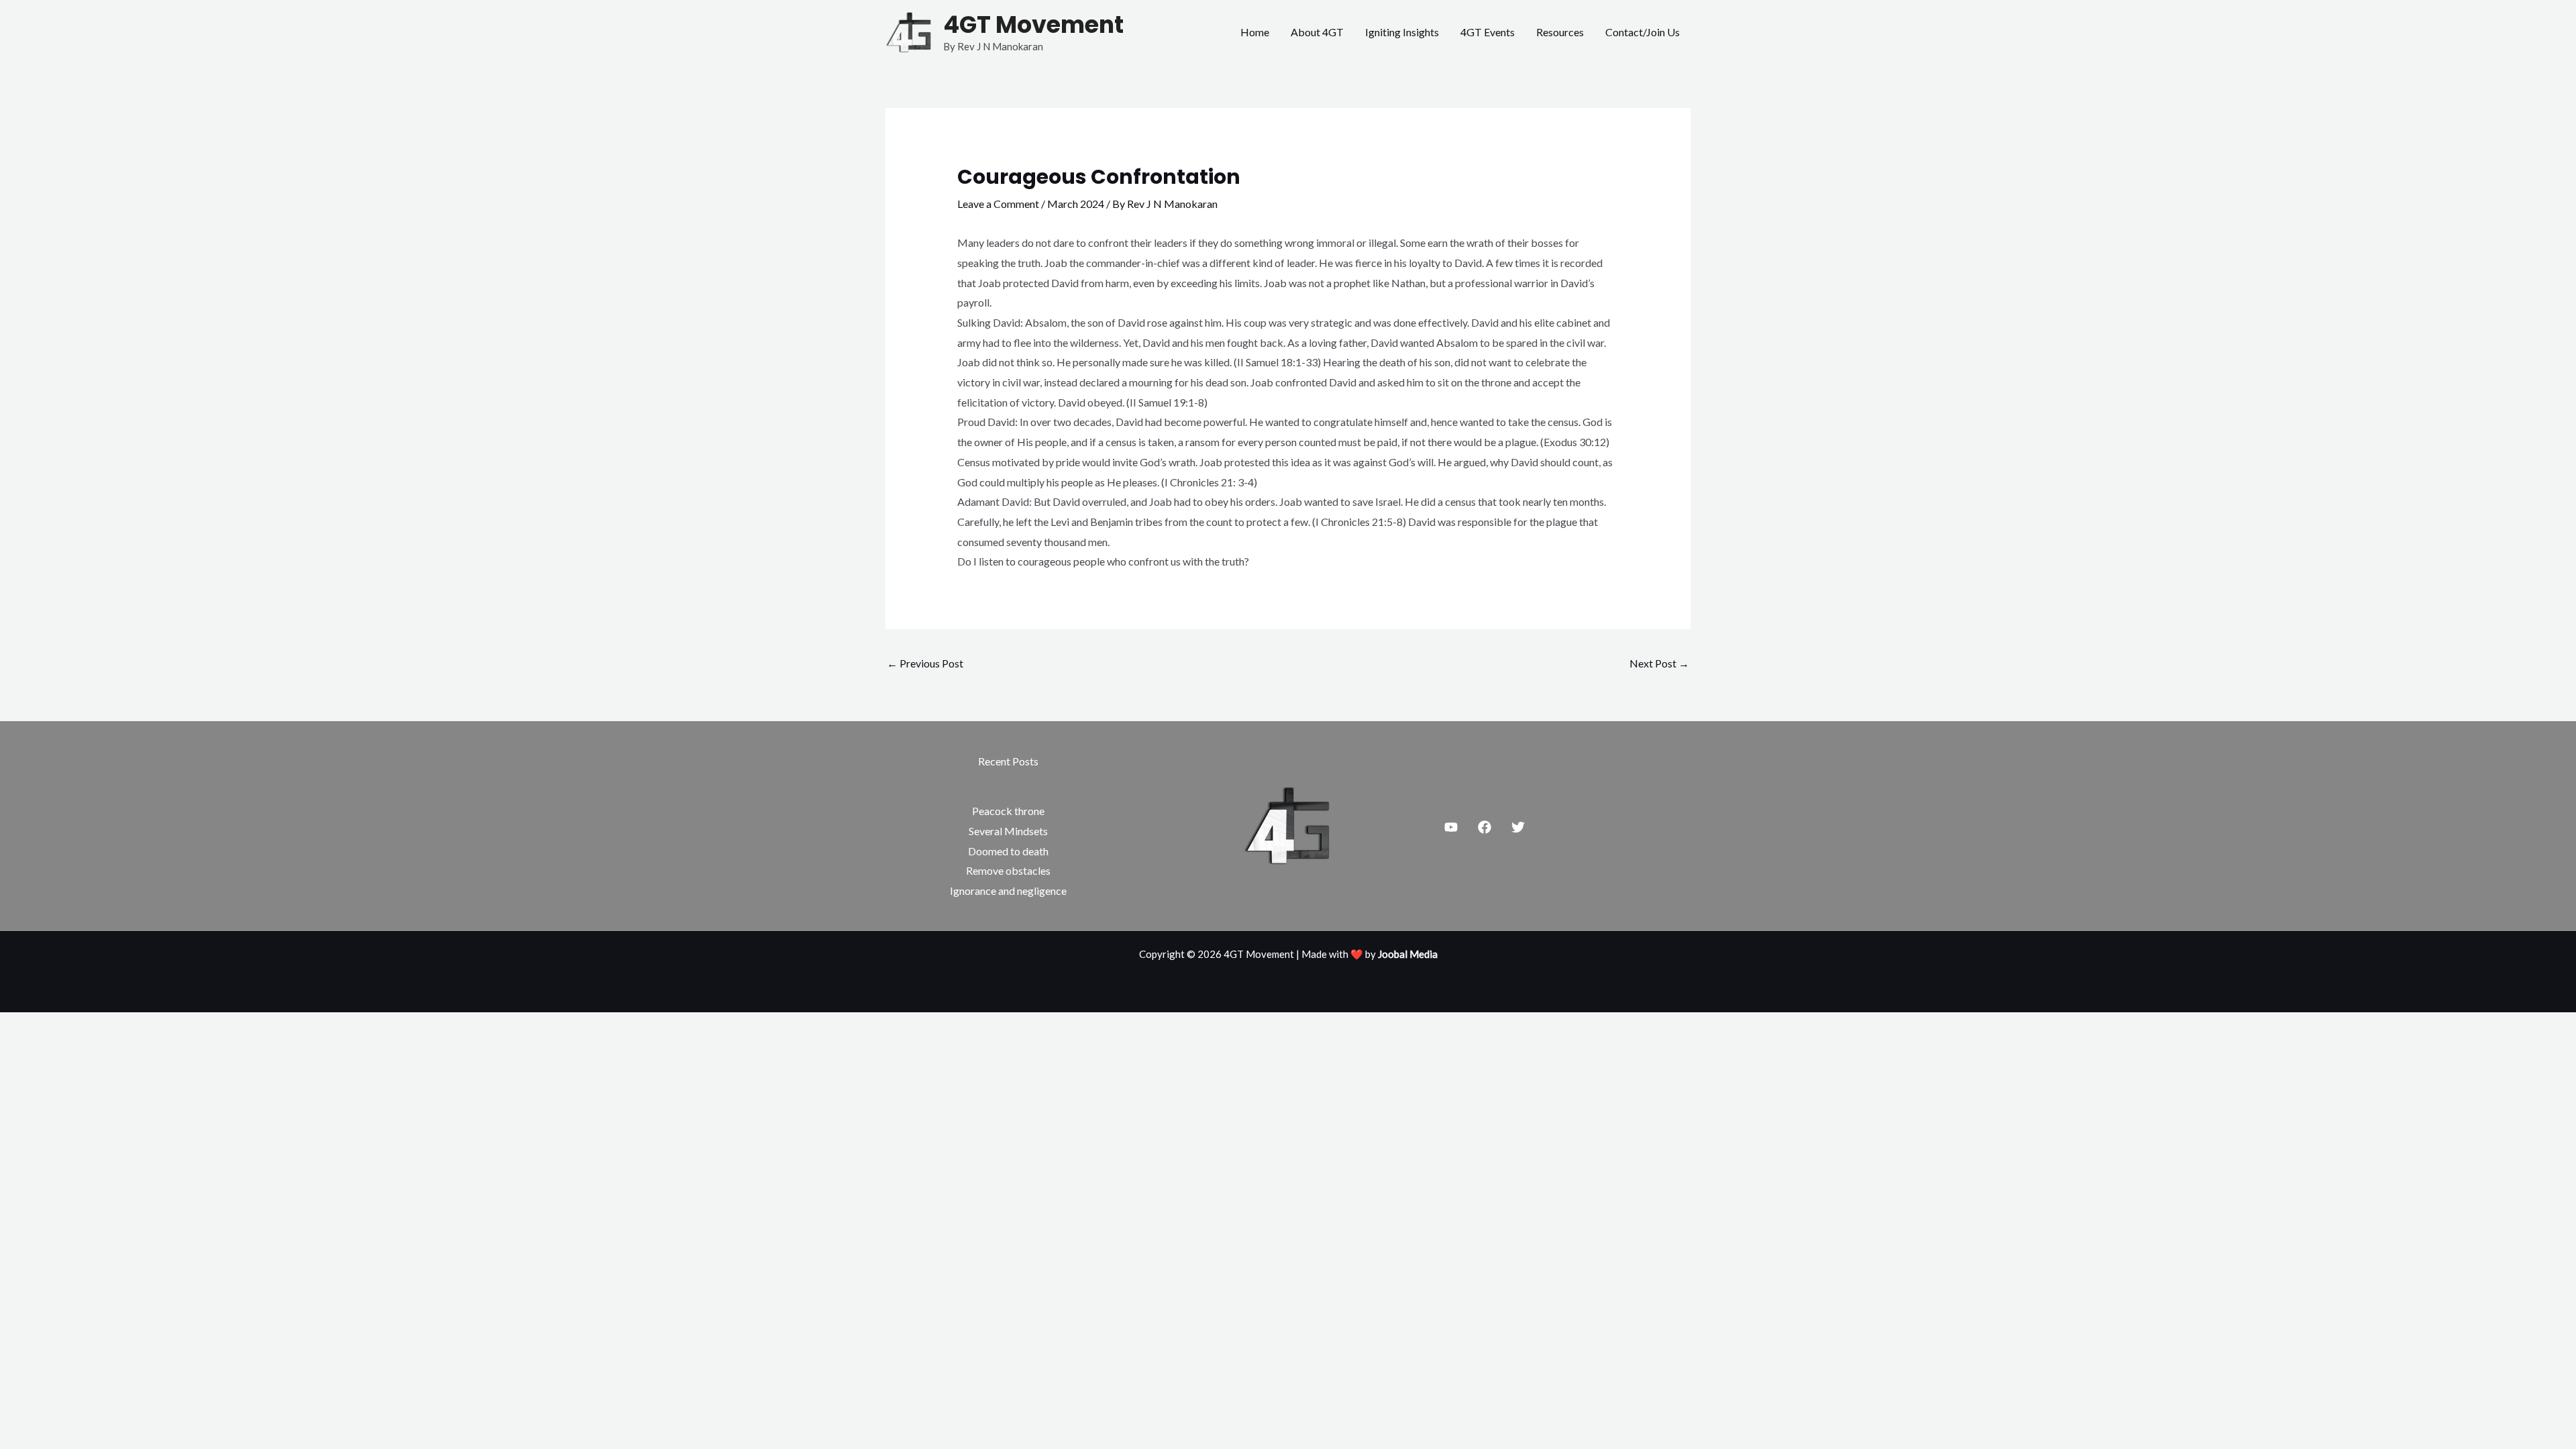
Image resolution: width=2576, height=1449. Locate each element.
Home (1255, 32)
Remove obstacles (1008, 870)
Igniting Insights (1402, 32)
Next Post (1659, 663)
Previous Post (925, 663)
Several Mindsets (1008, 831)
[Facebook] (1485, 827)
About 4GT (1317, 32)
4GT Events (1488, 32)
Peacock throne (1008, 811)
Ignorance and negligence (1008, 891)
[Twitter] (1518, 827)
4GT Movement (1033, 24)
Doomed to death (1008, 851)
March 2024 (1076, 204)
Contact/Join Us (1643, 32)
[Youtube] (1451, 827)
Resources (1560, 32)
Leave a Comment (998, 204)
